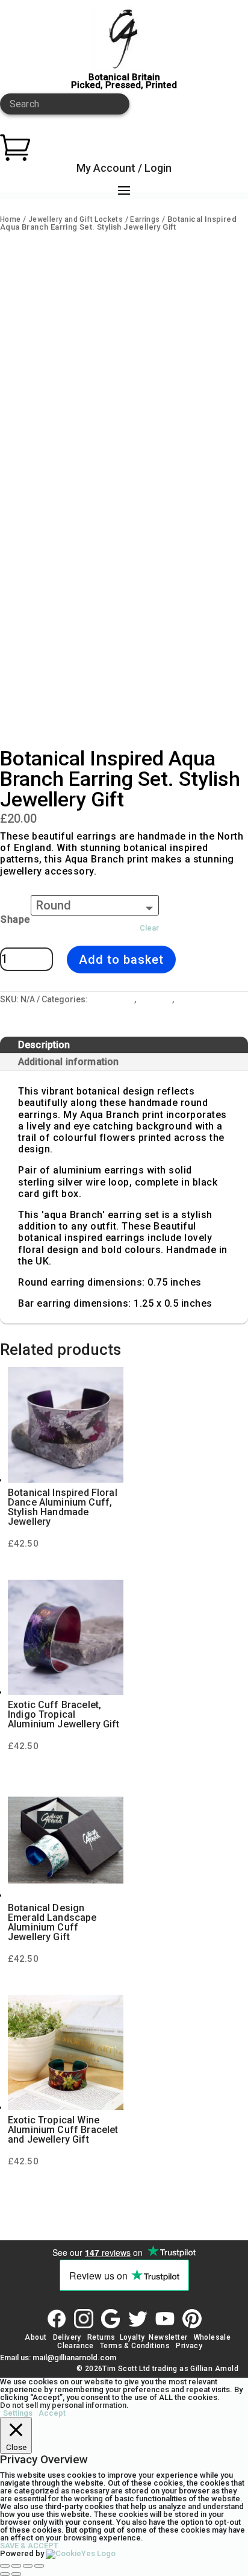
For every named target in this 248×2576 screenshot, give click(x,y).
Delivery (67, 2337)
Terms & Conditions (135, 2346)
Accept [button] (52, 2413)
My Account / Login (124, 168)
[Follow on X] (138, 2319)
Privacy (189, 2346)
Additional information (68, 1062)
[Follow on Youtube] (165, 2319)
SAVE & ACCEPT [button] (29, 2546)
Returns (101, 2337)
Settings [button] (18, 2413)
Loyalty (132, 2337)
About (36, 2337)
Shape (15, 919)
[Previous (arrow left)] (5, 2574)
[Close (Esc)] (39, 2566)
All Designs (112, 999)
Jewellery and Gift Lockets (76, 219)
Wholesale (211, 2337)
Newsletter (168, 2337)
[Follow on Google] (111, 2319)
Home (11, 219)
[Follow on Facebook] (57, 2319)
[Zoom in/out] (5, 2566)
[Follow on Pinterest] (192, 2319)
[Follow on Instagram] (84, 2319)
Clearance (76, 2346)
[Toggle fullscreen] (16, 2566)
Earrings (145, 219)
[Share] (28, 2566)
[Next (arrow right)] (16, 2574)
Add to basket (121, 960)
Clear (149, 928)
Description (44, 1045)
